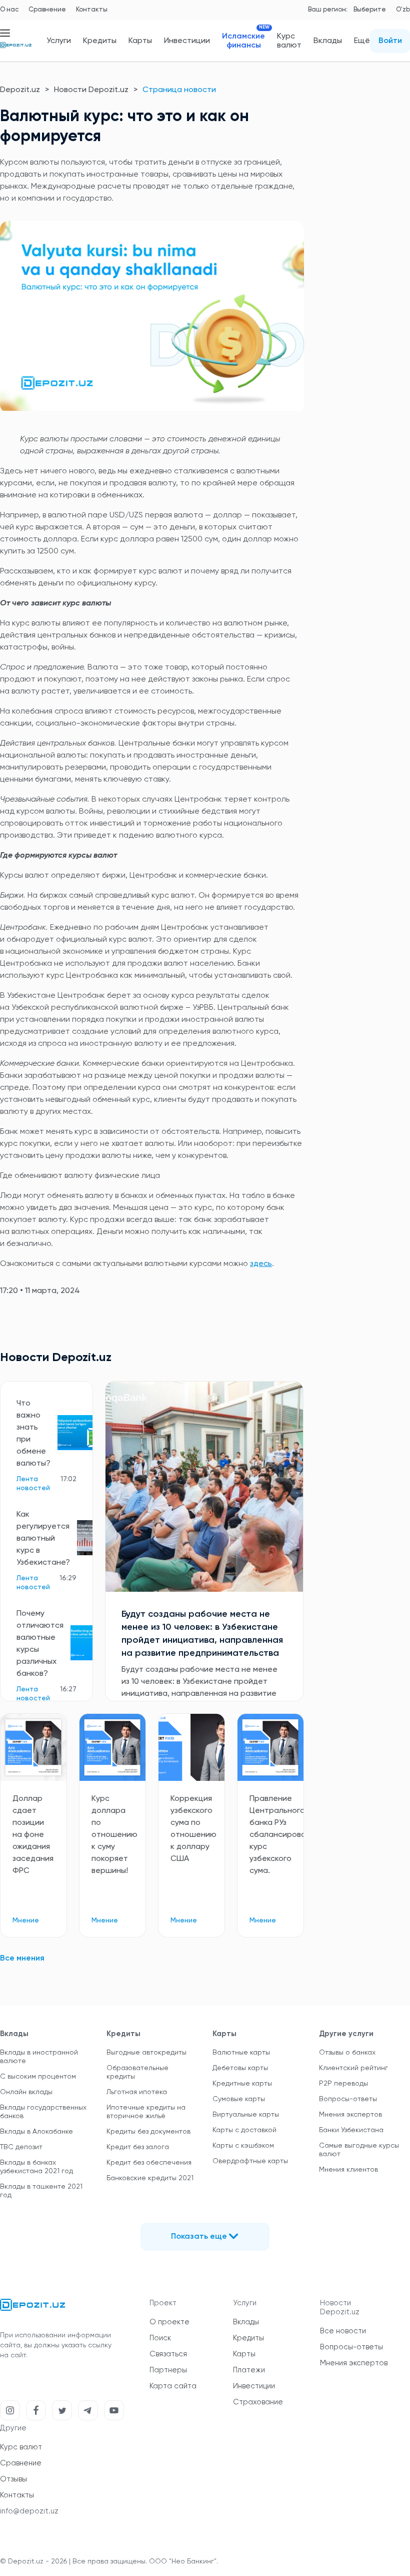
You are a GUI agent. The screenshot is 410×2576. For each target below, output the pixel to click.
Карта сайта (173, 2386)
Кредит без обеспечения (149, 2163)
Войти (390, 41)
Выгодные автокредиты (146, 2053)
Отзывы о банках (347, 2053)
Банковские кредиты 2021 (150, 2178)
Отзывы (13, 2479)
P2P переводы (343, 2084)
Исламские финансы (243, 41)
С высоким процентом (38, 2077)
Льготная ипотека (137, 2092)
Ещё (362, 41)
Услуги (59, 41)
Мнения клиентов (348, 2170)
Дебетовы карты (240, 2068)
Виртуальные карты (246, 2115)
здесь (261, 1264)
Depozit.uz (20, 90)
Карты (140, 41)
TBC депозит (21, 2147)
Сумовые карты (239, 2099)
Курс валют (289, 41)
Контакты (92, 10)
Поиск (160, 2338)
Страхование (258, 2402)
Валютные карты (241, 2053)
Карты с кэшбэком (243, 2146)
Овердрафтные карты (250, 2161)
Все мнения (22, 1959)
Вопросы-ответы (348, 2099)
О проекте (169, 2322)
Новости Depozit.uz (91, 90)
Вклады (328, 41)
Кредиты (100, 41)
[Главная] (16, 49)
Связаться (168, 2354)
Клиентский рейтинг (353, 2068)
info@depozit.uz (29, 2511)
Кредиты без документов (148, 2132)
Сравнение (47, 10)
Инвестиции (187, 41)
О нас (9, 10)
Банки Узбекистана (351, 2130)
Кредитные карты (242, 2084)
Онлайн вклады (26, 2092)
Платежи (249, 2370)
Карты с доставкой (244, 2130)
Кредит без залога (138, 2147)
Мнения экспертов (350, 2115)
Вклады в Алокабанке (36, 2132)
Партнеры (168, 2370)
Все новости (343, 2331)
